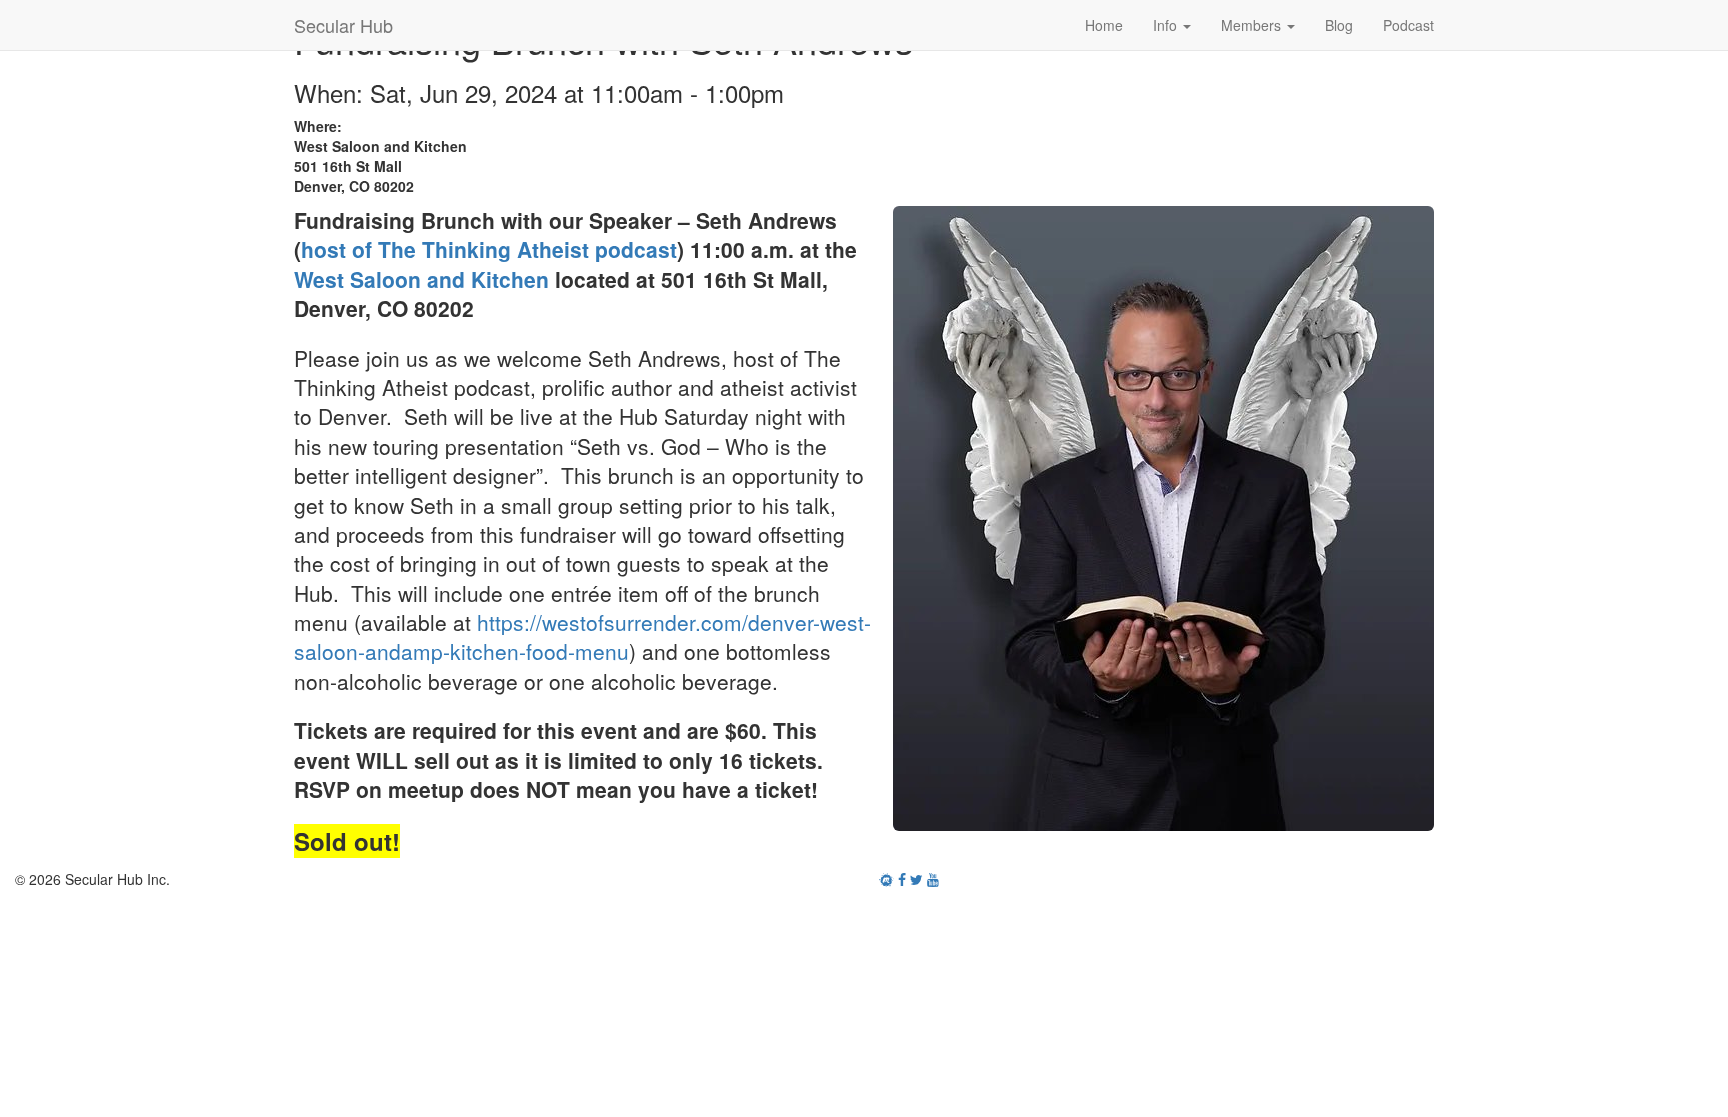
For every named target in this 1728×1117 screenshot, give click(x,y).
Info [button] (1167, 25)
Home (1104, 25)
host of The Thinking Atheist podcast (489, 249)
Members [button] (1253, 25)
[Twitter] (916, 879)
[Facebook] (902, 879)
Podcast (1408, 25)
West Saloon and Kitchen (421, 279)
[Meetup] (886, 879)
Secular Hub (343, 25)
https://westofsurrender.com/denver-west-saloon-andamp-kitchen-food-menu (582, 636)
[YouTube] (933, 879)
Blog (1339, 25)
